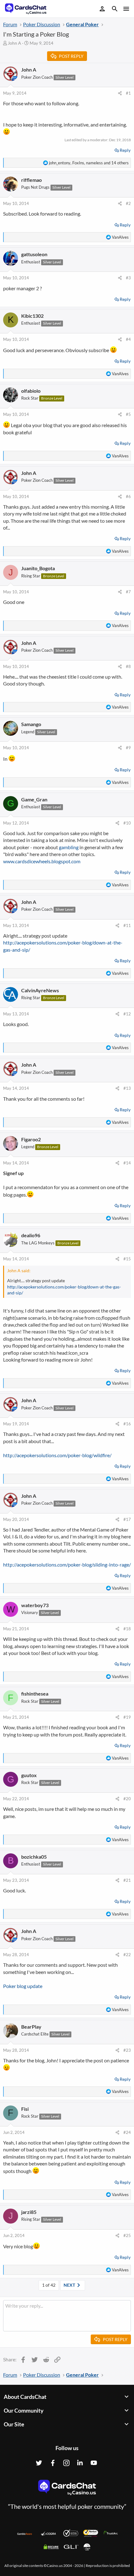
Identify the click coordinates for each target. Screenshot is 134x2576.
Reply (125, 150)
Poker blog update (23, 1986)
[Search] (115, 10)
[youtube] (94, 2463)
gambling (69, 847)
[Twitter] (39, 2463)
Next (70, 2285)
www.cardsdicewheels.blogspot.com (42, 861)
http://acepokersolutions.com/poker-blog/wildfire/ (57, 1455)
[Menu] (126, 9)
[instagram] (66, 2463)
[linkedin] (80, 2463)
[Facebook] (53, 2463)
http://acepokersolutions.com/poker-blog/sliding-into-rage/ (67, 1565)
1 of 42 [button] (49, 2285)
